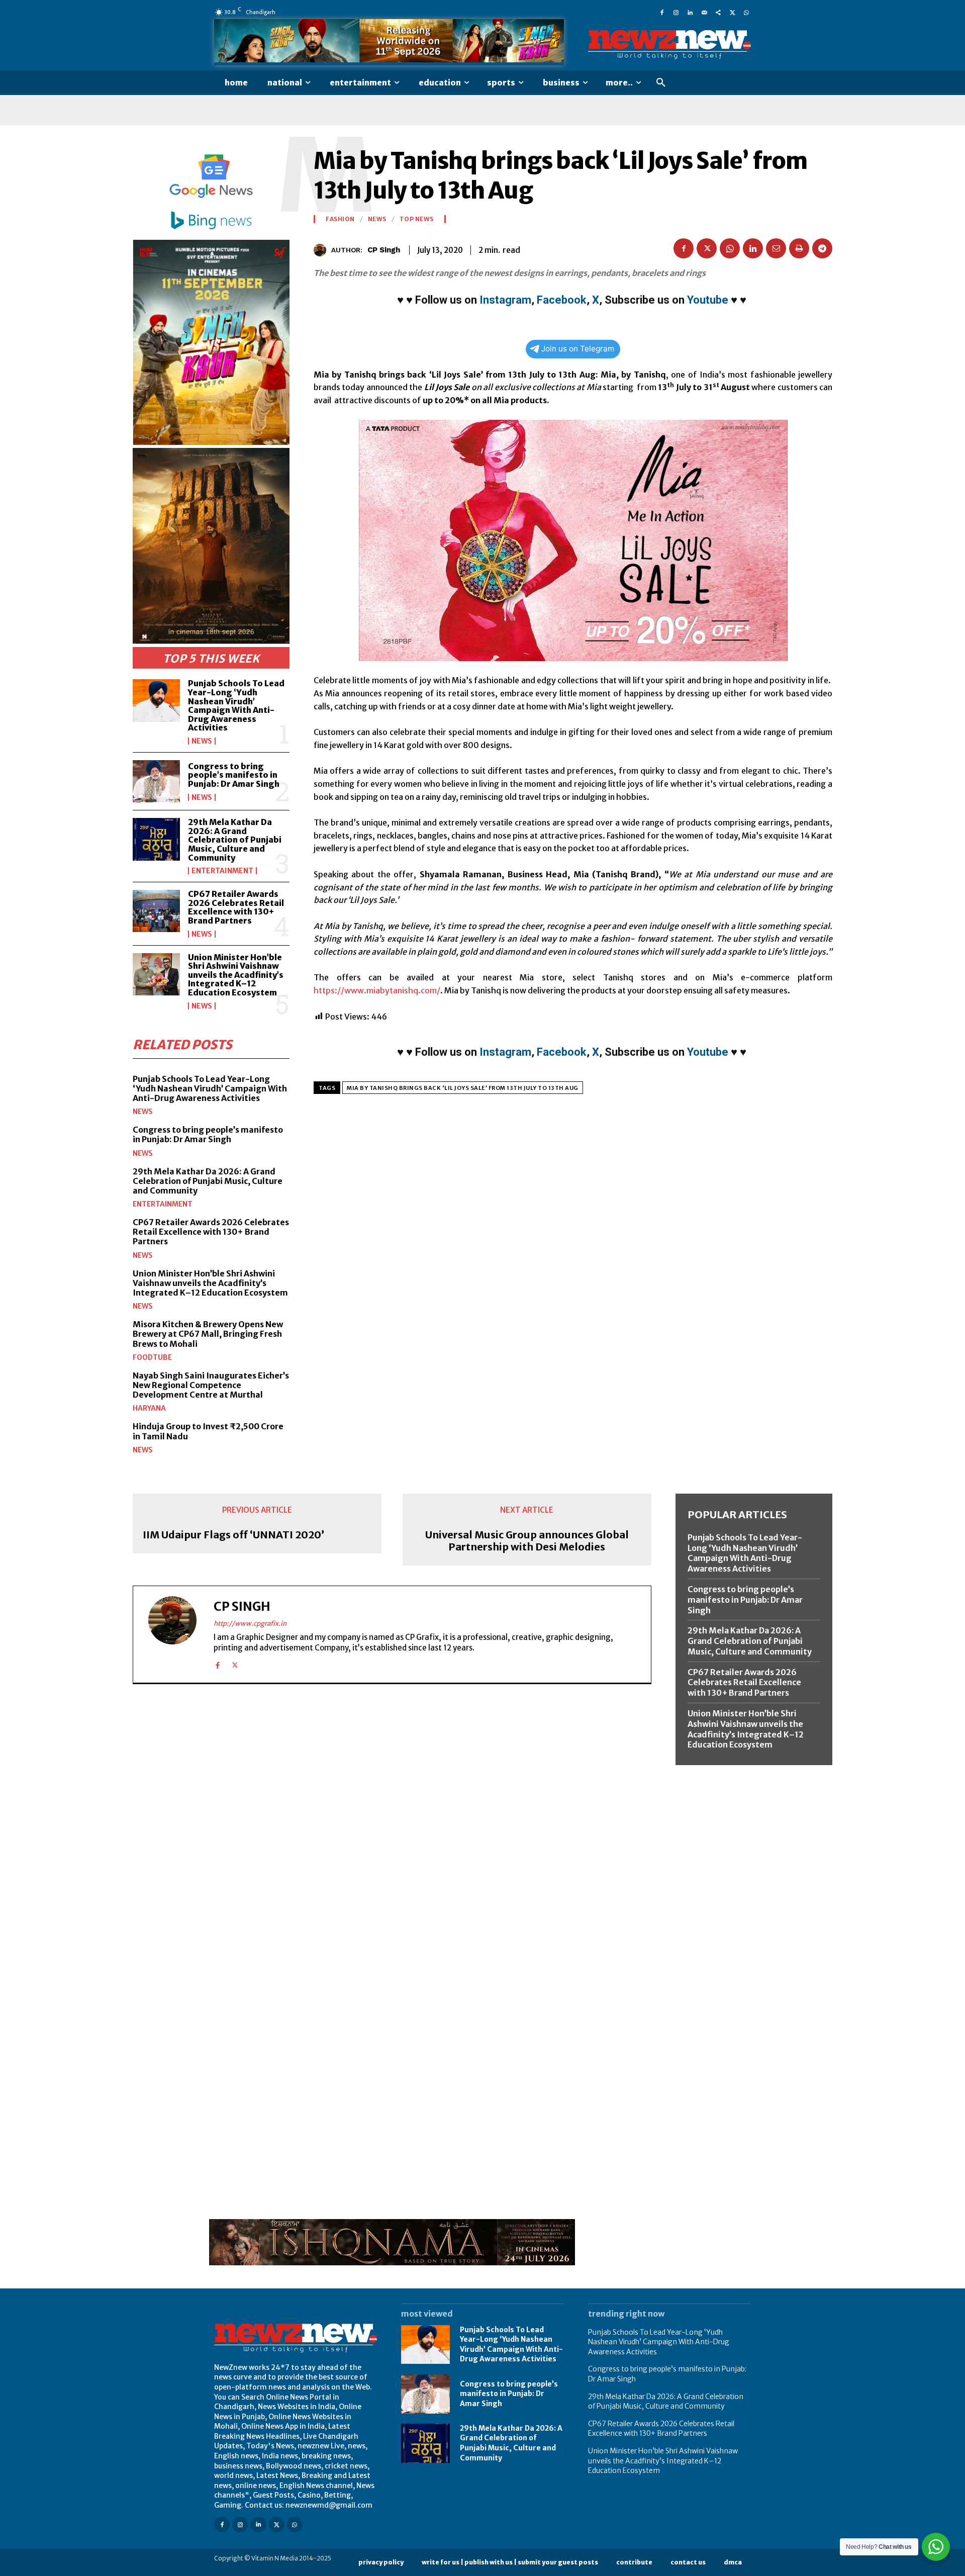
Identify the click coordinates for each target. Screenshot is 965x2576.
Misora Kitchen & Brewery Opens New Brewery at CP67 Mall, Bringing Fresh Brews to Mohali (208, 1334)
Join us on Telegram (578, 349)
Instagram (505, 300)
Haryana (149, 1408)
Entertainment (222, 871)
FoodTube (152, 1357)
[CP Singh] (322, 250)
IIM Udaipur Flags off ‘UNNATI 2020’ (233, 1535)
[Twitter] (732, 12)
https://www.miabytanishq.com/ (377, 990)
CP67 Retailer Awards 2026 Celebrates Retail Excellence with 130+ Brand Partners (236, 907)
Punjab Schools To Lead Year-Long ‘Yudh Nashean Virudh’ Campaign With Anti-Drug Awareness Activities (236, 705)
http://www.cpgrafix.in (250, 1624)
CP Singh (384, 250)
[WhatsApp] (746, 12)
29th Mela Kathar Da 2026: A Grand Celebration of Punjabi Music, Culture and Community (235, 840)
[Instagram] (676, 12)
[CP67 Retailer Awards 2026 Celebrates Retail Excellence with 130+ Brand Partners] (156, 911)
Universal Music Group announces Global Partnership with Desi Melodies (527, 1541)
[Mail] (704, 12)
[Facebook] (662, 12)
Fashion (340, 219)
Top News (417, 219)
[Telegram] (822, 248)
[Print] (799, 248)
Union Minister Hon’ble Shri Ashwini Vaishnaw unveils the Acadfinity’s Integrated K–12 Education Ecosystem (236, 975)
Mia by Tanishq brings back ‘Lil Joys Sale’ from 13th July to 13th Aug (463, 1088)
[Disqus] (392, 1830)
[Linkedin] (690, 12)
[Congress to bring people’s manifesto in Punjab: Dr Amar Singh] (156, 781)
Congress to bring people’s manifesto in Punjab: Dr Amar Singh (234, 775)
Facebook (562, 300)
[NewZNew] (669, 45)
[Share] (718, 12)
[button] (661, 83)
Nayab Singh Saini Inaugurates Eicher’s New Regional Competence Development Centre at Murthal (211, 1385)
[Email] (776, 248)
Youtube (708, 300)
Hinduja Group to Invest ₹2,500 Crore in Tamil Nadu (208, 1431)
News (202, 741)
